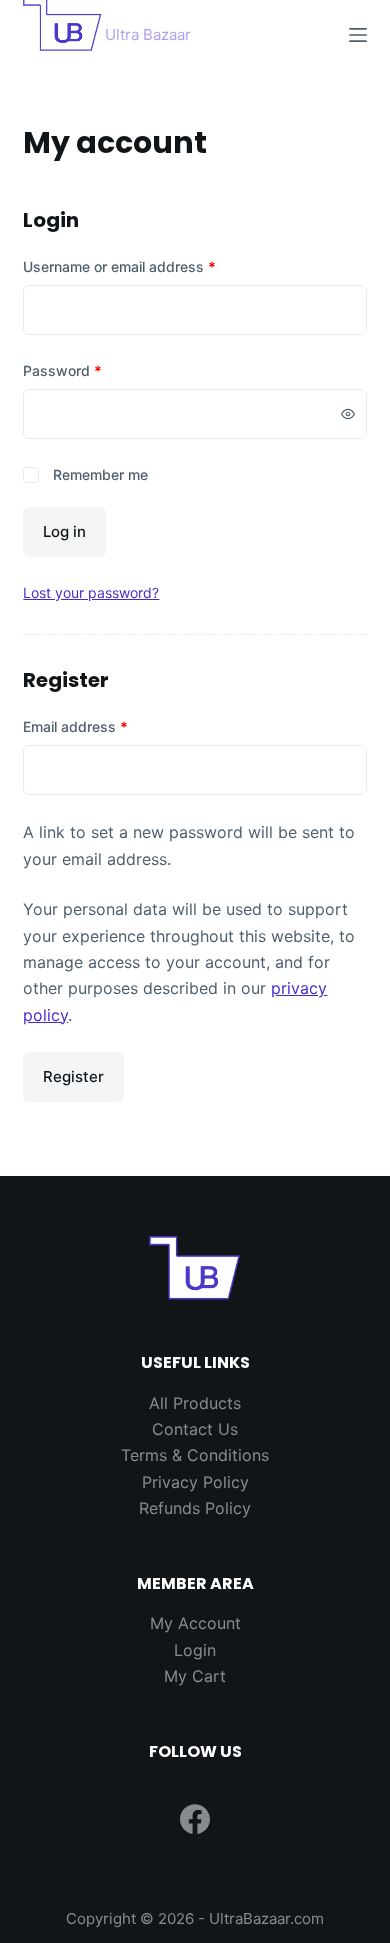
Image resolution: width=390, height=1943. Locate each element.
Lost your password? (91, 592)
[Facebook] (195, 1819)
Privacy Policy (195, 1482)
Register (73, 1076)
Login (195, 1650)
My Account (195, 1623)
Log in (64, 531)
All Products (195, 1403)
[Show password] (348, 414)
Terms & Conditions (195, 1455)
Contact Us (195, 1429)
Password (91, 370)
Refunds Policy (195, 1508)
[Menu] (358, 35)
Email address (104, 726)
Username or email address (148, 266)
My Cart (195, 1676)
